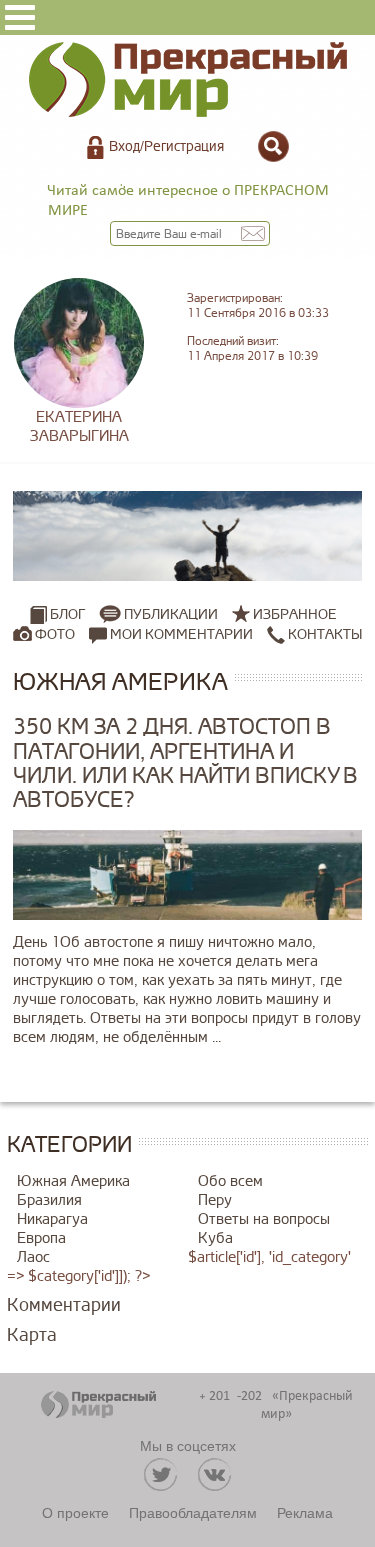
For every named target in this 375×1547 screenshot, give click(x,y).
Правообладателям (193, 1512)
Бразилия (49, 1200)
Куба (215, 1238)
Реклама (305, 1512)
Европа (41, 1238)
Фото (55, 634)
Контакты (323, 634)
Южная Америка (73, 1181)
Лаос (33, 1257)
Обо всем (230, 1181)
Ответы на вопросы (264, 1219)
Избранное (295, 614)
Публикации (171, 614)
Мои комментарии (180, 634)
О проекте (75, 1512)
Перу (215, 1200)
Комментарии (64, 1305)
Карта (32, 1335)
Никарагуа (52, 1219)
